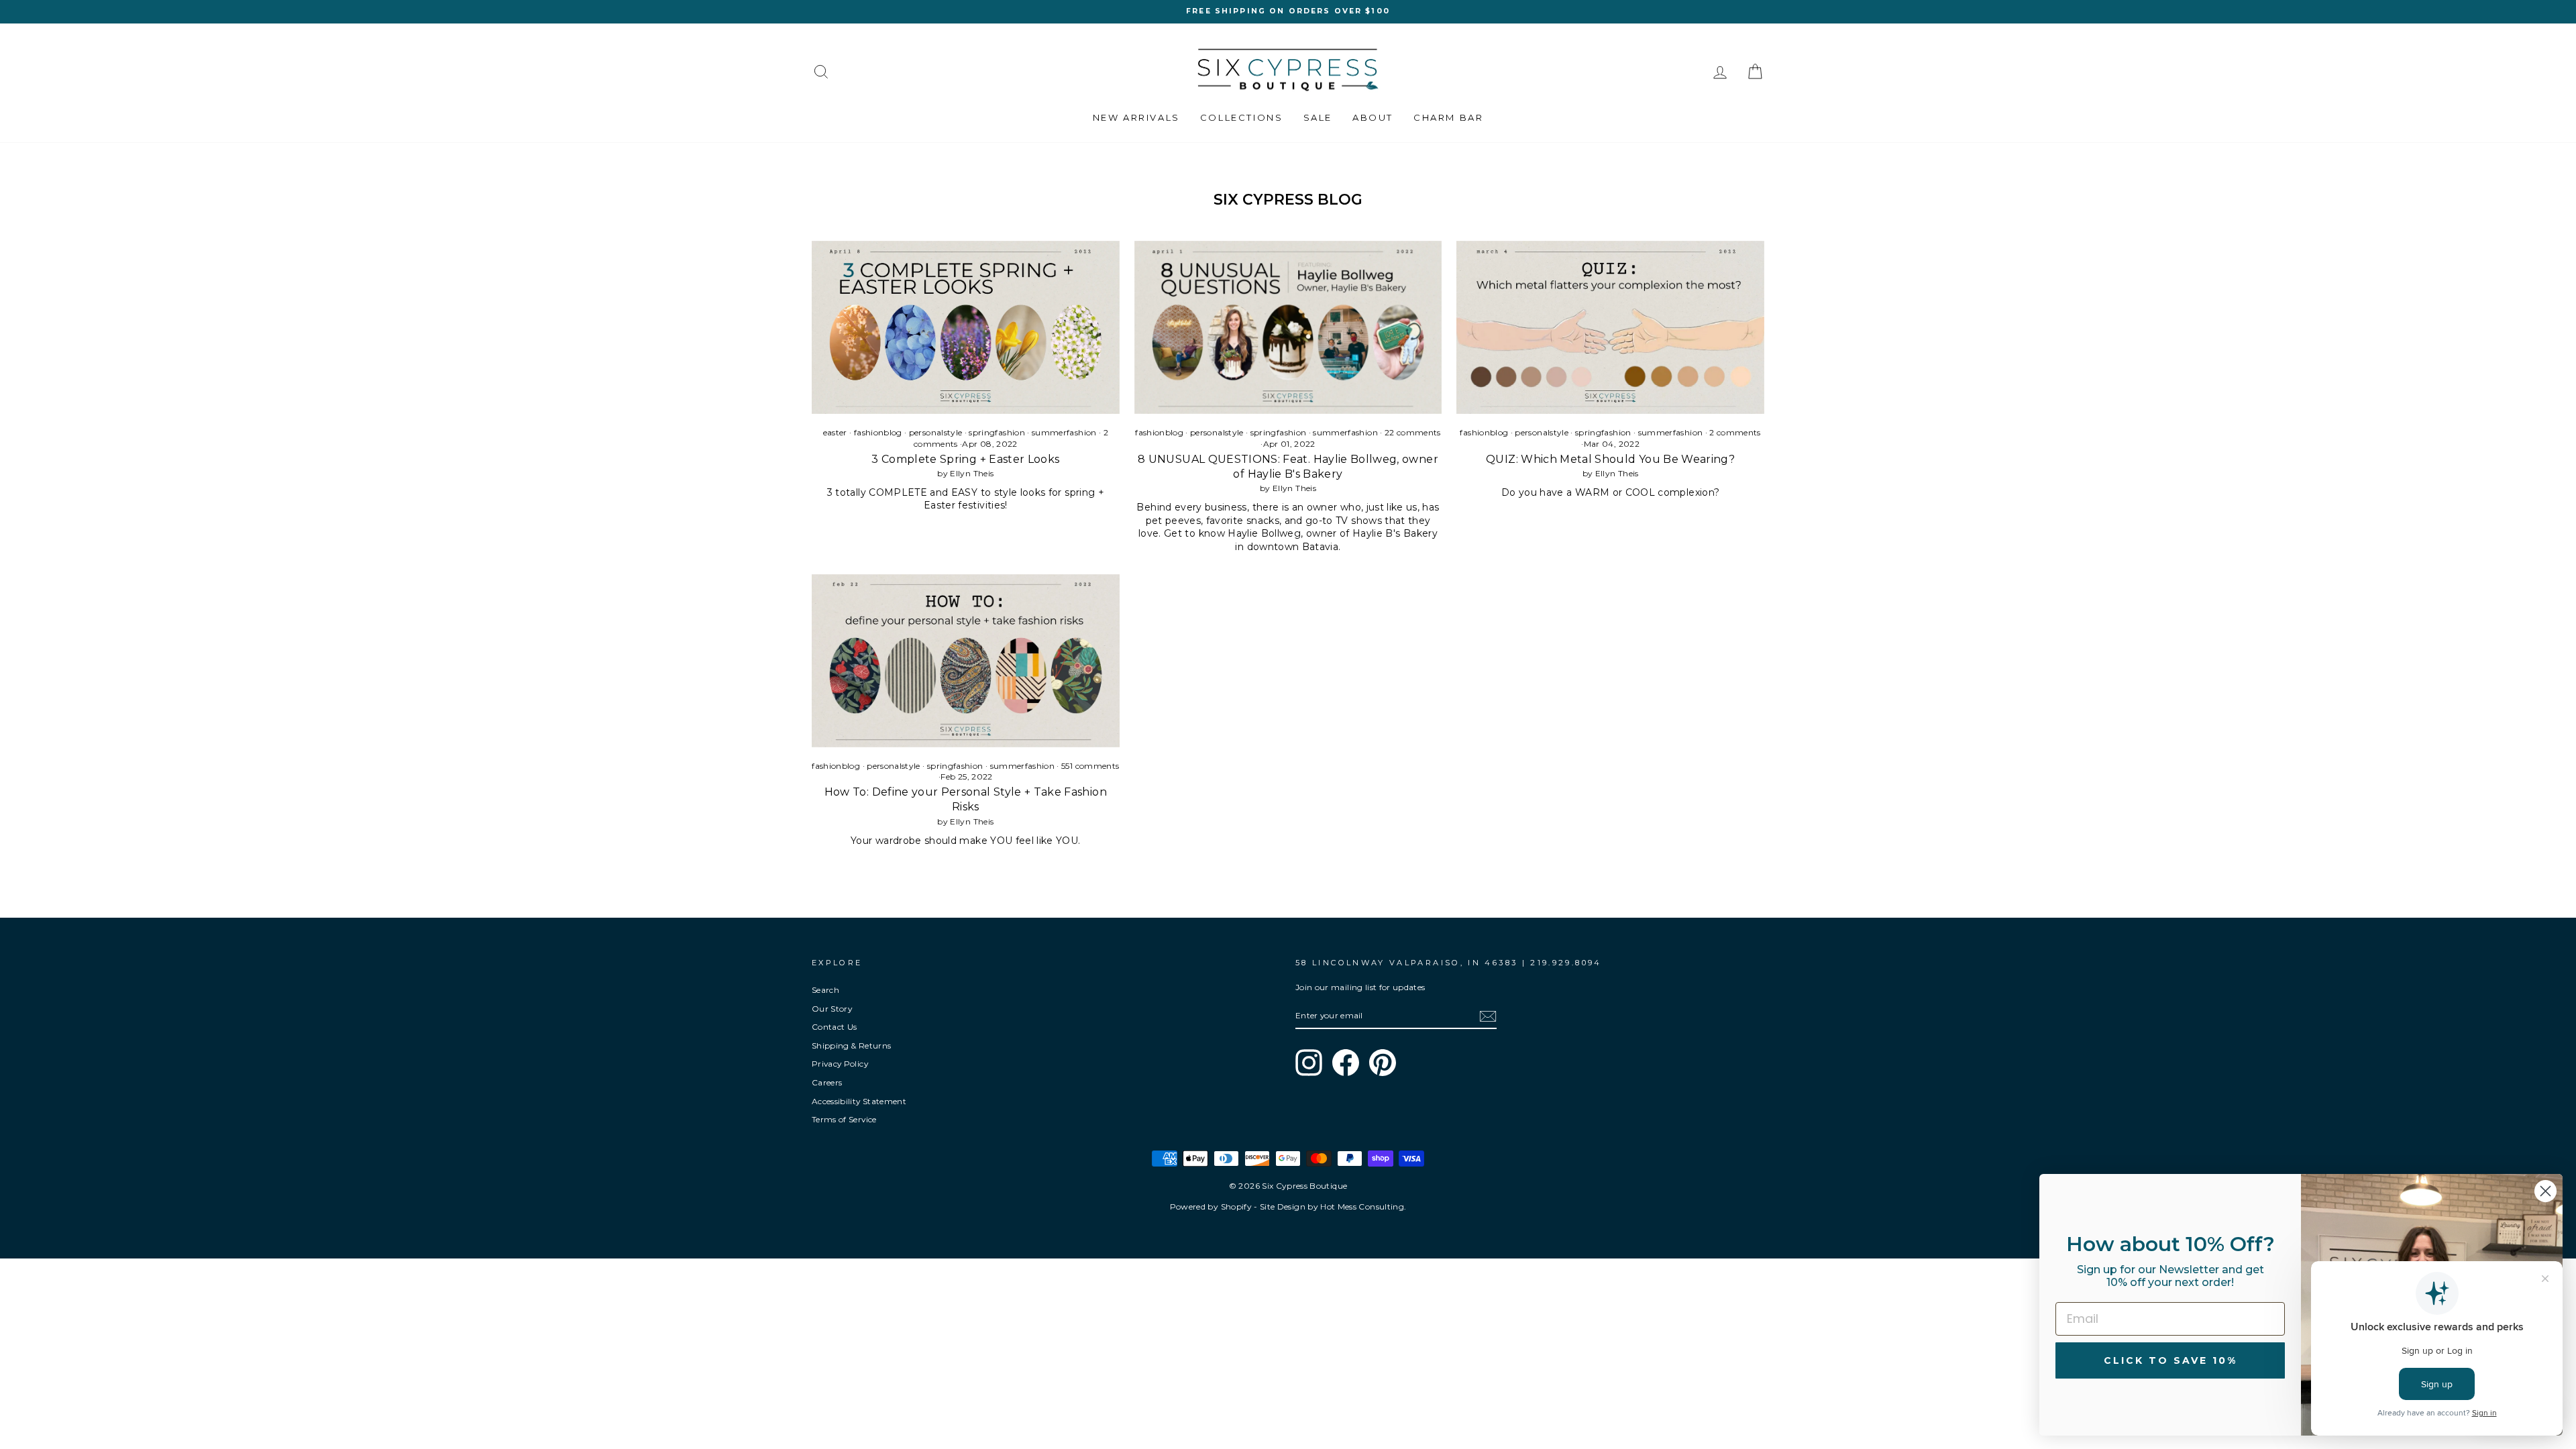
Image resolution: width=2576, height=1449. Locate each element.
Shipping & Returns (851, 1045)
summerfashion (1064, 432)
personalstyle (936, 432)
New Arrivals (1136, 117)
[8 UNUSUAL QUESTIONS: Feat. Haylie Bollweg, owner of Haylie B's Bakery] (1288, 327)
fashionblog (878, 432)
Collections (1242, 117)
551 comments (1089, 766)
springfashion (997, 432)
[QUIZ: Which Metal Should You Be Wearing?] (1610, 327)
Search (825, 990)
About (1373, 117)
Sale (1318, 117)
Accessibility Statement (859, 1101)
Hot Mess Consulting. (1363, 1206)
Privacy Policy (840, 1064)
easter (835, 432)
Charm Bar (1448, 117)
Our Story (832, 1009)
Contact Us (835, 1027)
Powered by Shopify (1211, 1206)
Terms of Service (844, 1119)
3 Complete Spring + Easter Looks (965, 459)
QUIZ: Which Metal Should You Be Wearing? (1610, 459)
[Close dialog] (2545, 1191)
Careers (827, 1082)
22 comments (1412, 432)
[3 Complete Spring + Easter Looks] (966, 327)
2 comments (1734, 432)
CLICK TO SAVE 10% (2170, 1360)
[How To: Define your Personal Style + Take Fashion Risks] (966, 661)
